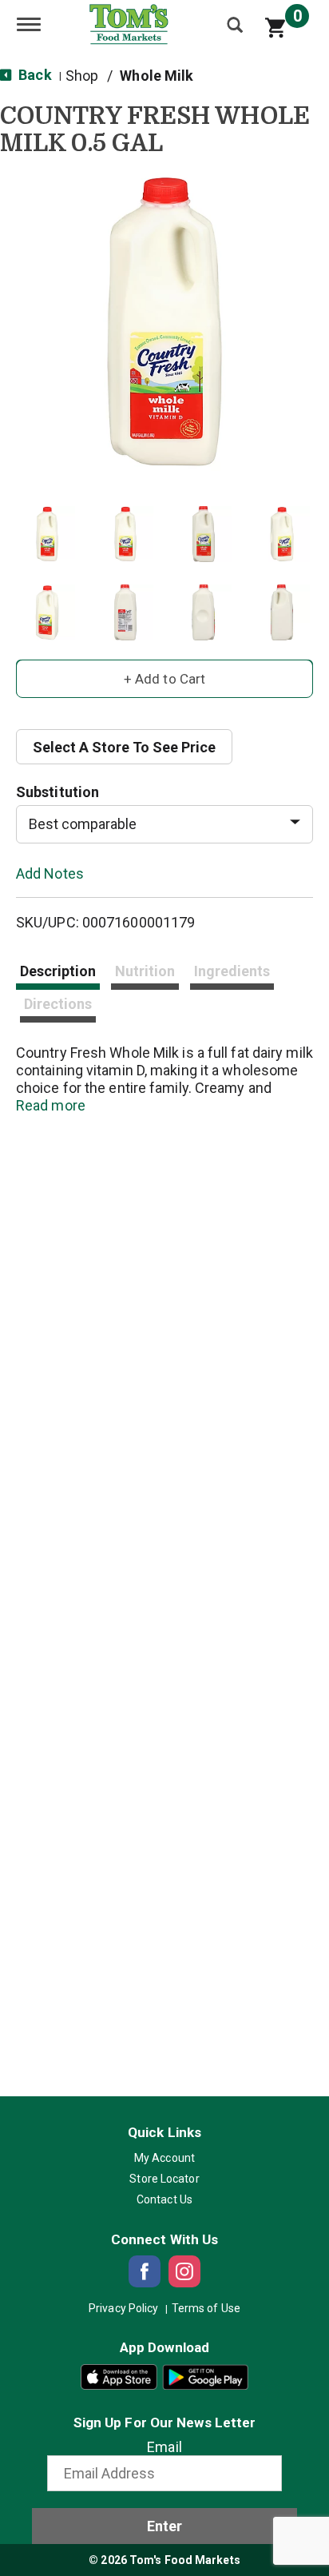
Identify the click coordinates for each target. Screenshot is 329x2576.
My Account (164, 2158)
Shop (82, 76)
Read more (51, 1105)
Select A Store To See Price (124, 747)
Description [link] (58, 971)
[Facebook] (145, 2271)
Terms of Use (206, 2308)
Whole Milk (157, 76)
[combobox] (164, 824)
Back (34, 75)
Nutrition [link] (145, 971)
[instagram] (184, 2271)
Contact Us (164, 2199)
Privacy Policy (123, 2308)
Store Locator (164, 2179)
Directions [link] (58, 1004)
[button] (47, 534)
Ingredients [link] (232, 971)
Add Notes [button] (50, 873)
